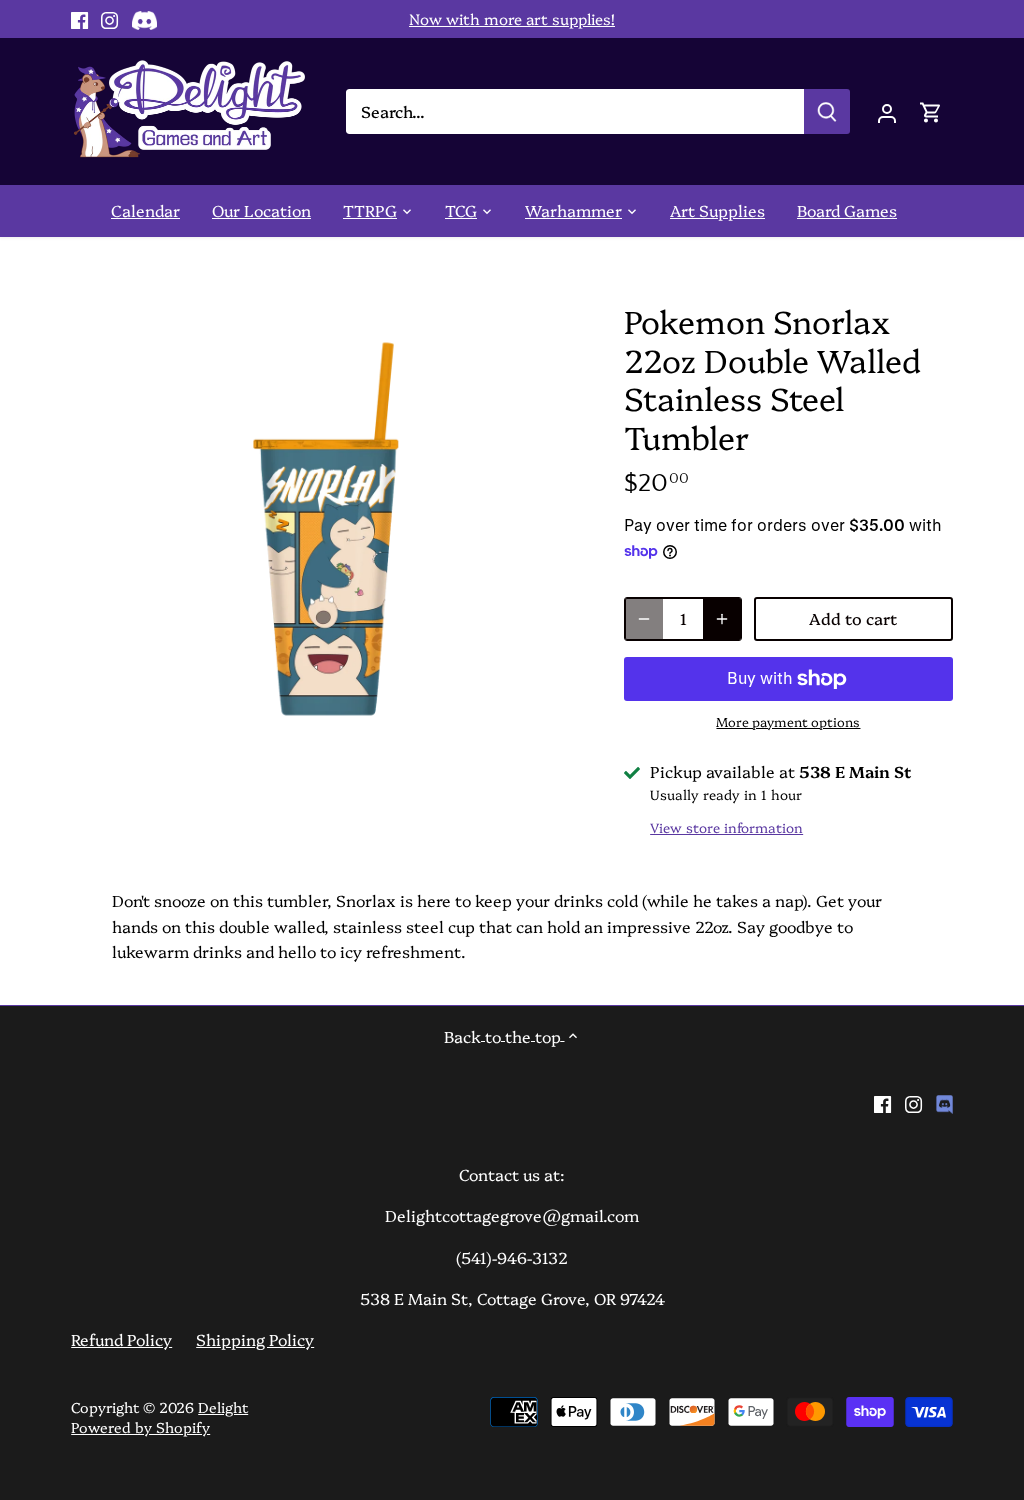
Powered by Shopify (140, 1427)
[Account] (887, 111)
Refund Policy (121, 1339)
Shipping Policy (255, 1339)
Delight (223, 1407)
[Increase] (722, 619)
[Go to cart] (931, 111)
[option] (323, 529)
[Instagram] (109, 19)
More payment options (788, 721)
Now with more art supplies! (512, 18)
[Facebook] (79, 19)
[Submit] (827, 111)
